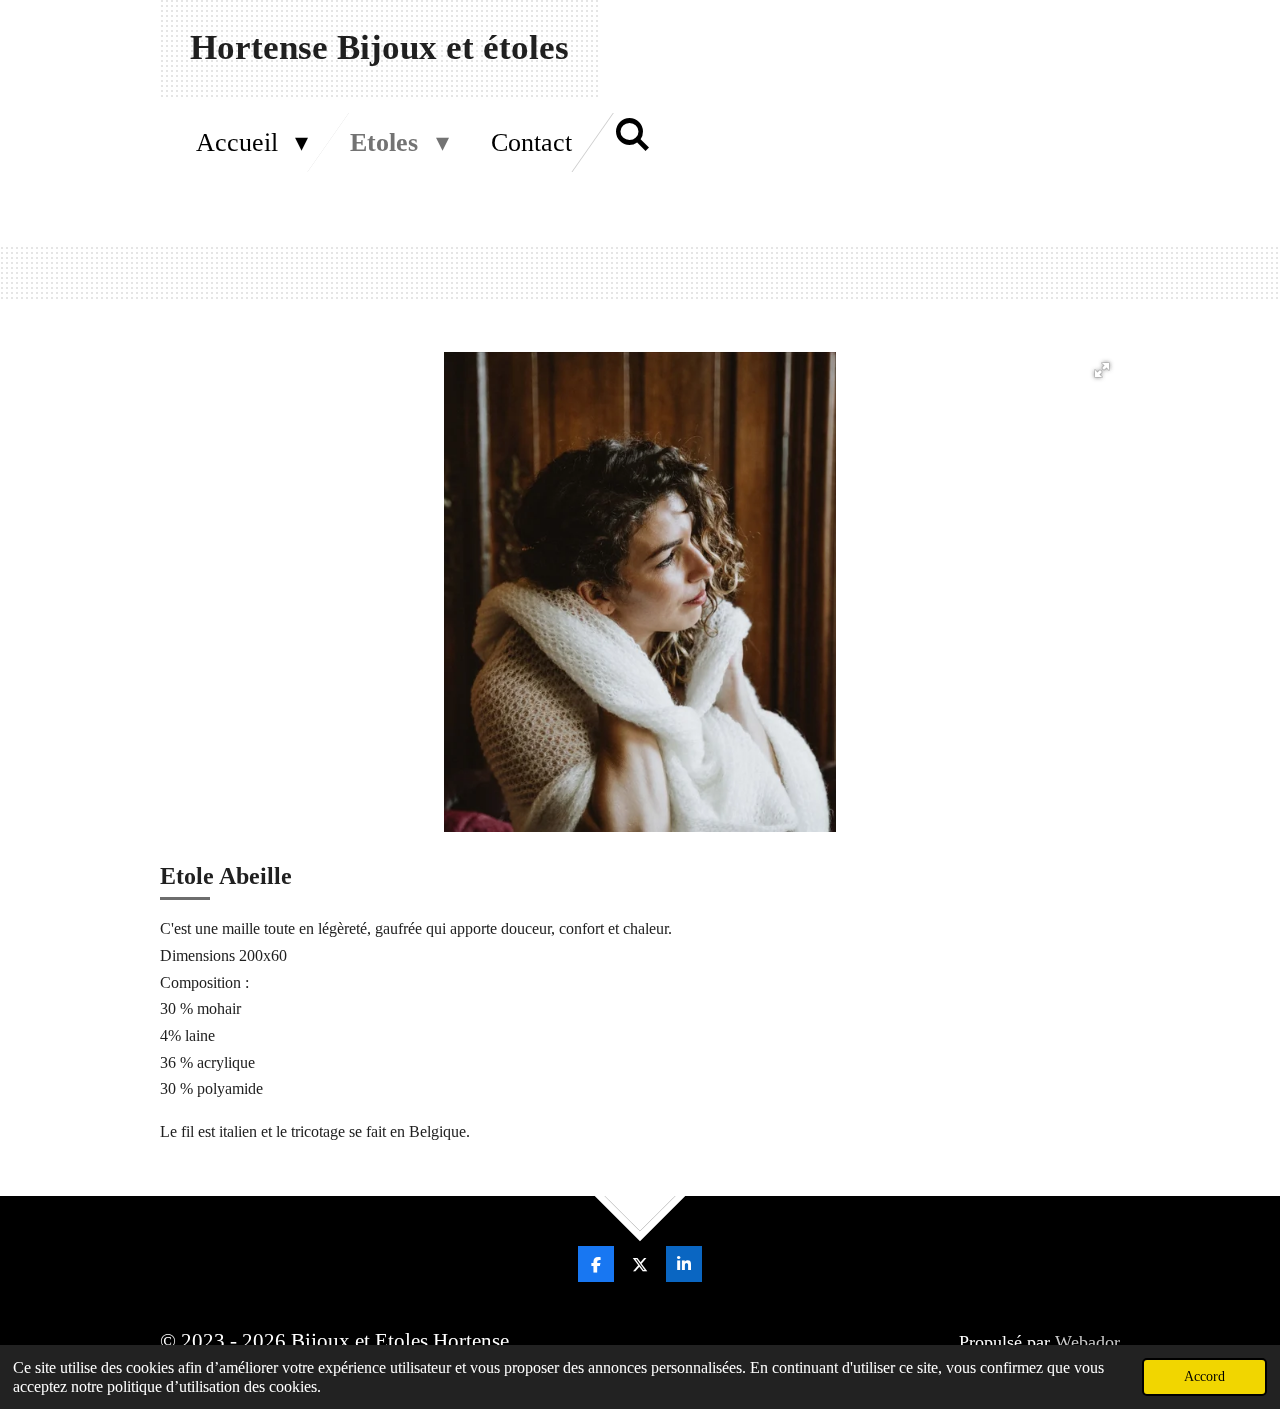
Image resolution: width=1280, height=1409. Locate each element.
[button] (1102, 370)
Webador (1087, 1342)
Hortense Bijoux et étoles (379, 47)
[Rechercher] (632, 136)
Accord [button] (1204, 1376)
